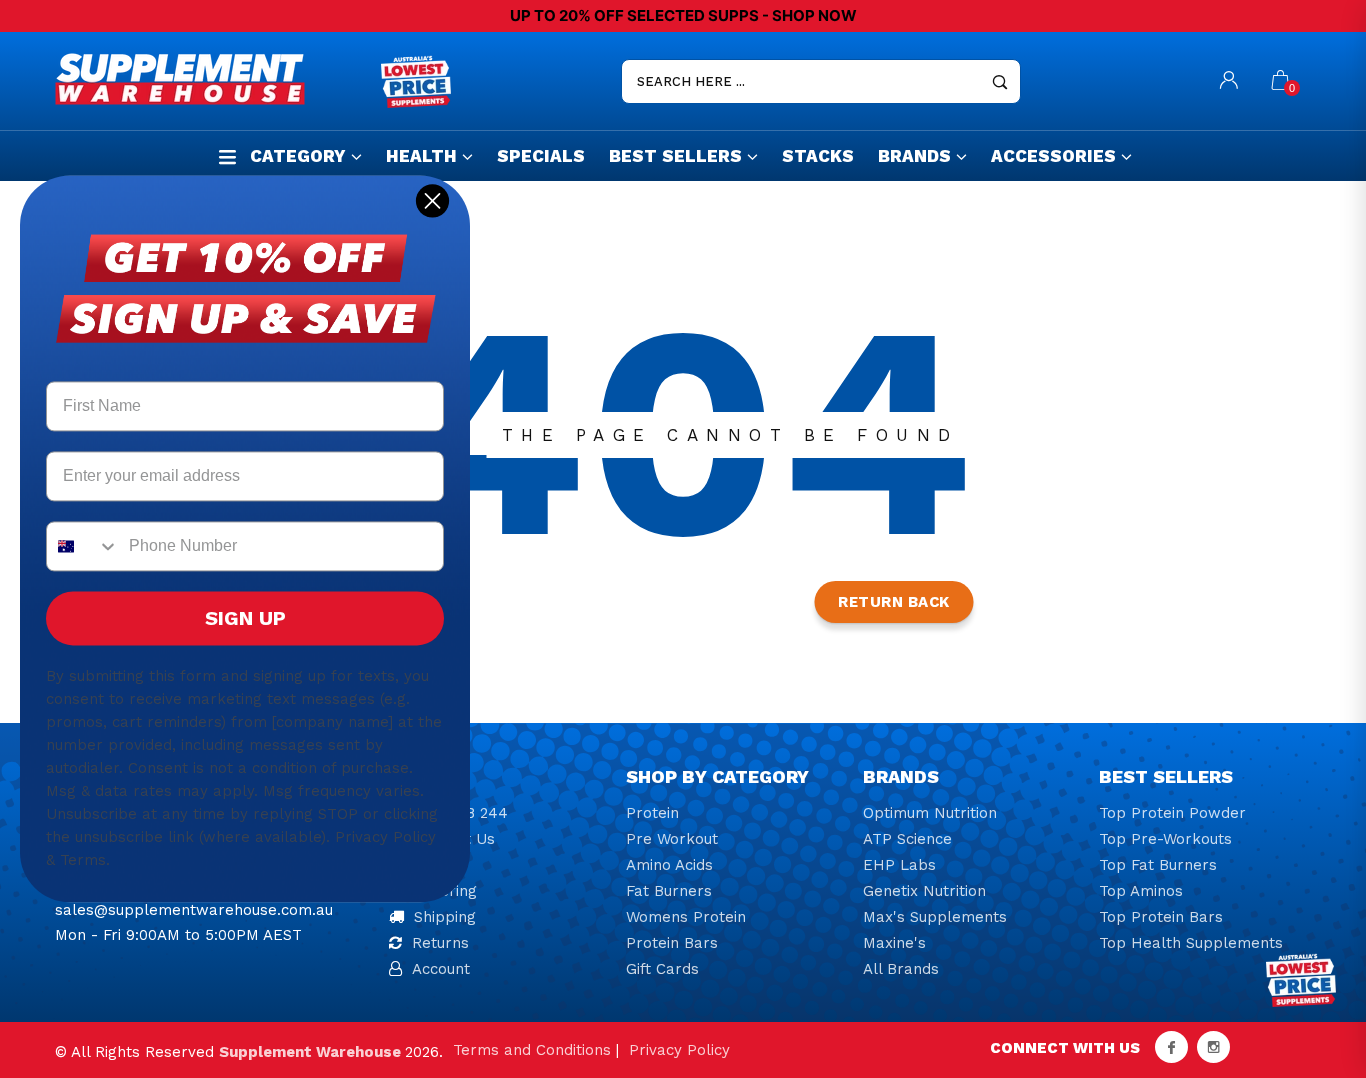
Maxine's (894, 943)
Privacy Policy (679, 1050)
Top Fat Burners (1158, 865)
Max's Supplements (935, 917)
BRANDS (914, 156)
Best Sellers (675, 156)
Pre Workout (672, 839)
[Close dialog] (432, 200)
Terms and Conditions (532, 1050)
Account (441, 969)
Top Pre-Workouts (1165, 839)
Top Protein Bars (1161, 917)
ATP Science (907, 839)
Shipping (445, 917)
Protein (652, 813)
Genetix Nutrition (924, 891)
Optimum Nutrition (930, 813)
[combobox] (83, 547)
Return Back (894, 602)
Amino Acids (669, 865)
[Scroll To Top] (1311, 999)
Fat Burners (669, 891)
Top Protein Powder (1172, 813)
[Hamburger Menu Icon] (227, 156)
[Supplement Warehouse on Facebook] (1171, 1047)
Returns (440, 943)
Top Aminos (1141, 891)
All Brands (901, 969)
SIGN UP (245, 619)
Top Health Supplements (1191, 943)
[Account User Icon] (1229, 81)
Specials (541, 156)
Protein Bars (672, 943)
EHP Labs (899, 865)
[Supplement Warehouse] (213, 79)
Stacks (818, 156)
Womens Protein (686, 917)
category (298, 156)
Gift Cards (662, 969)
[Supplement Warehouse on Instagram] (1213, 1047)
